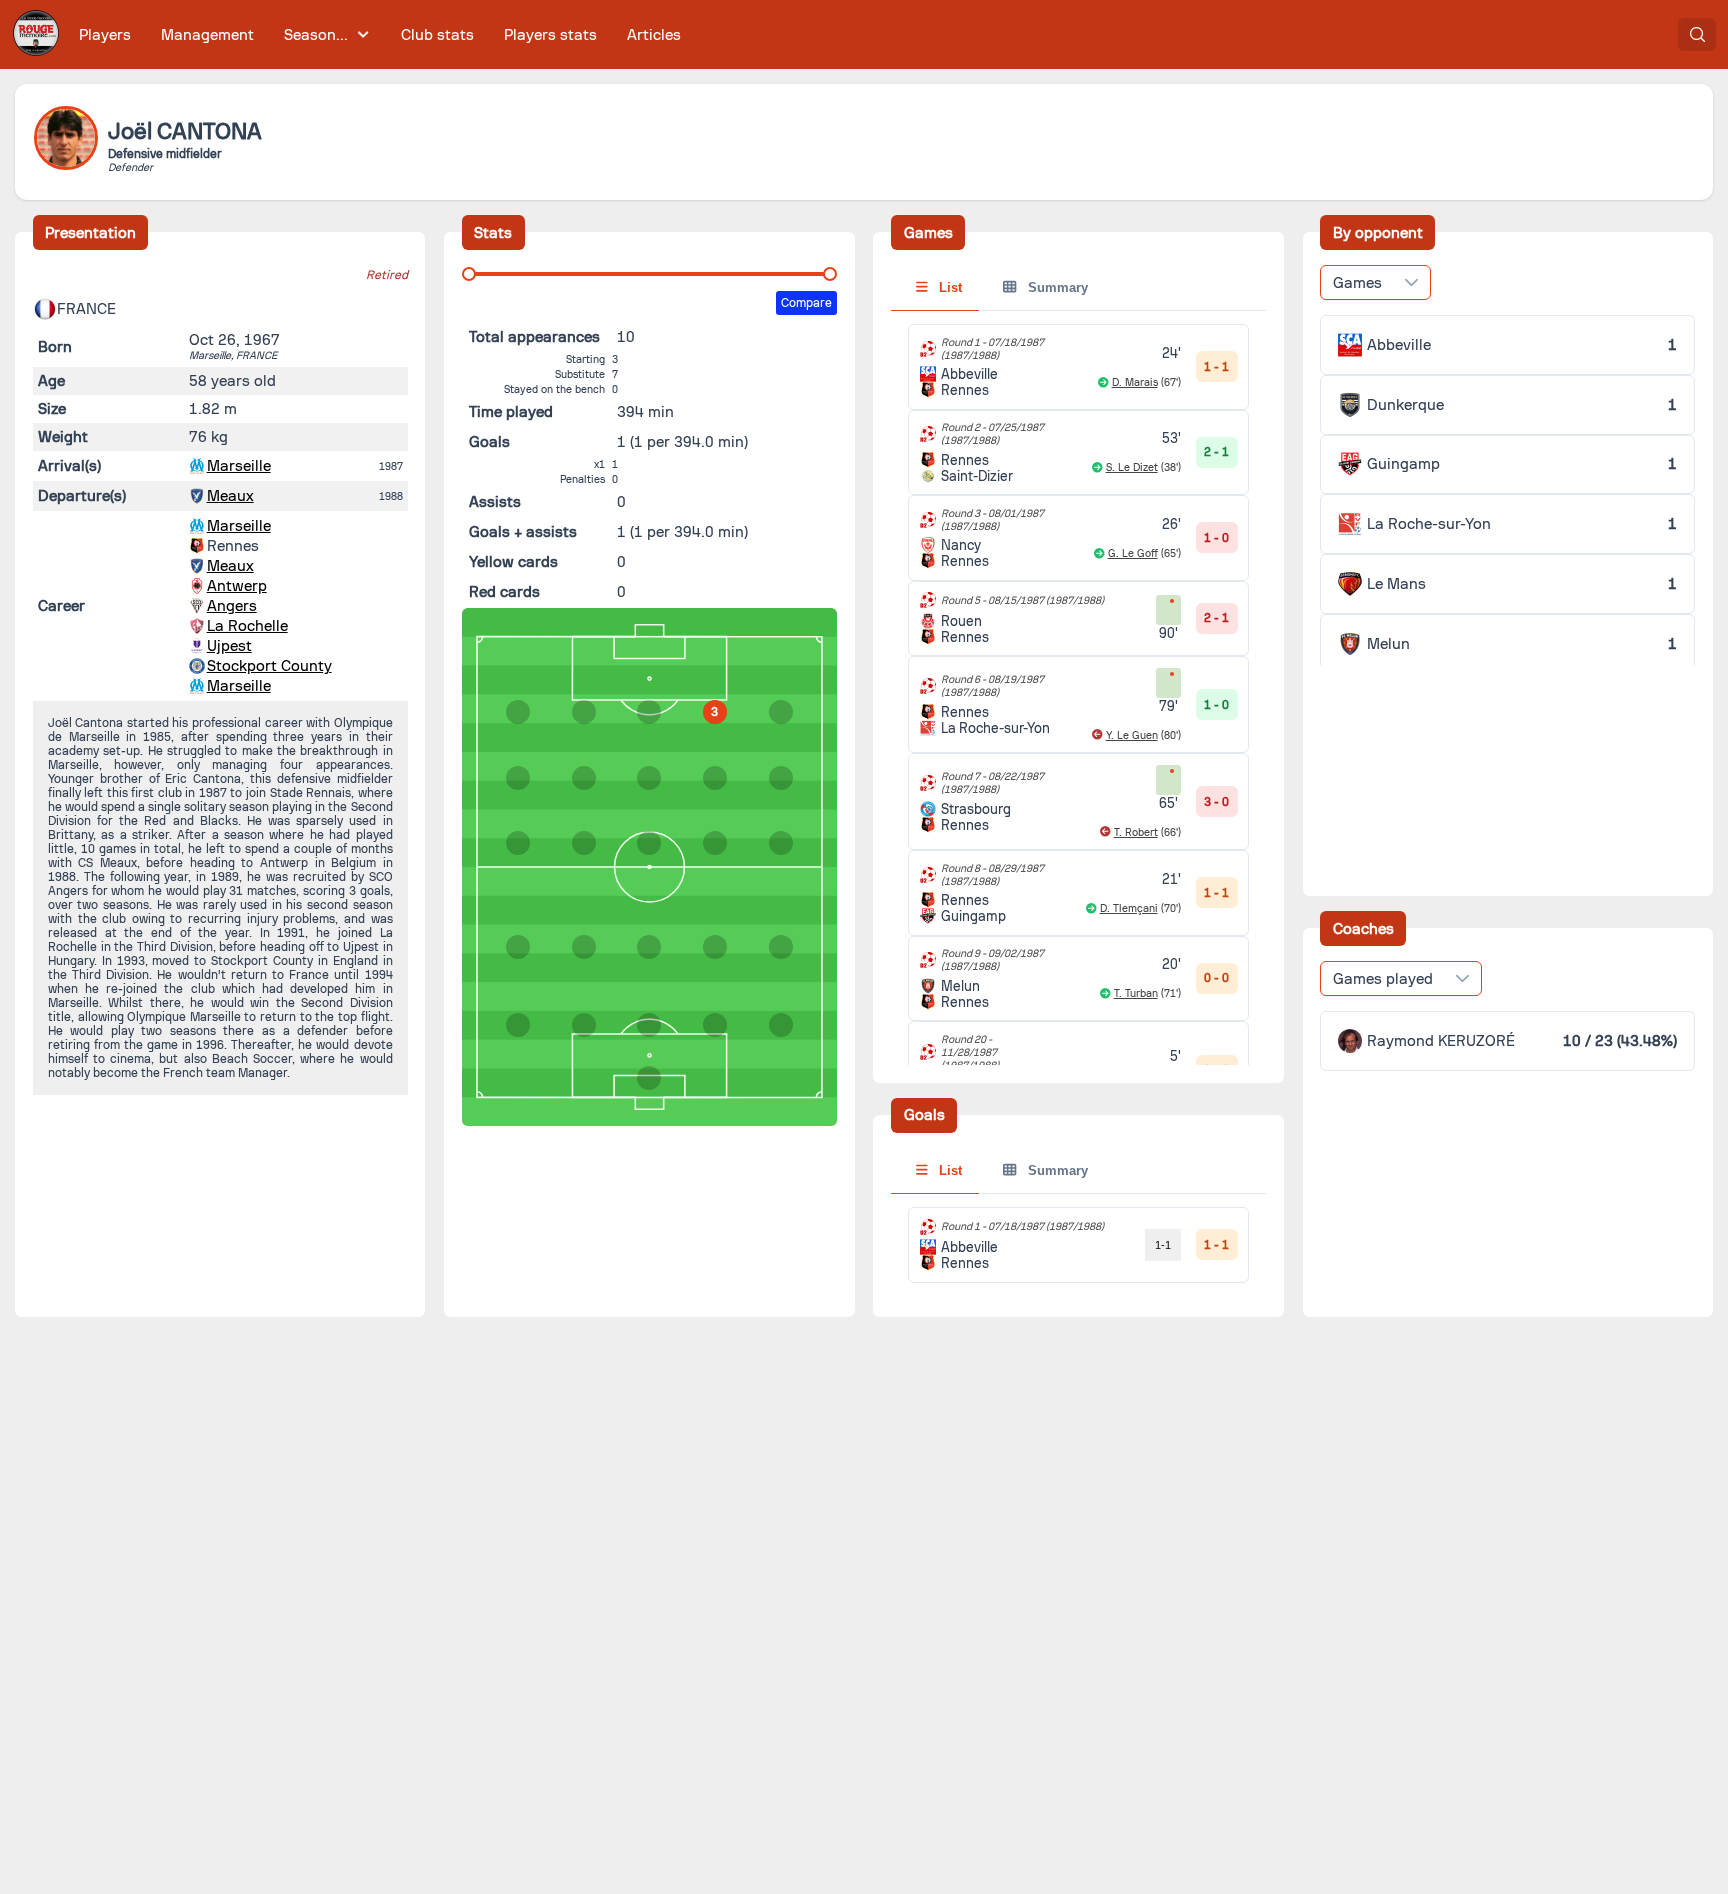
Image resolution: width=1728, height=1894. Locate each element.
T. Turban (1136, 993)
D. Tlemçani (1129, 908)
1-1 (1163, 1245)
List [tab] (948, 287)
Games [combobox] (1357, 283)
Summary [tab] (1056, 287)
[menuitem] (105, 34)
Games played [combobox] (1383, 979)
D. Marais (1135, 382)
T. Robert (1136, 832)
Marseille (239, 466)
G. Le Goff (1133, 553)
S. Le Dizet (1132, 467)
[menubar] (380, 34)
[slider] (469, 274)
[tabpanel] (1078, 764)
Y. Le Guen (1132, 735)
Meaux (230, 496)
